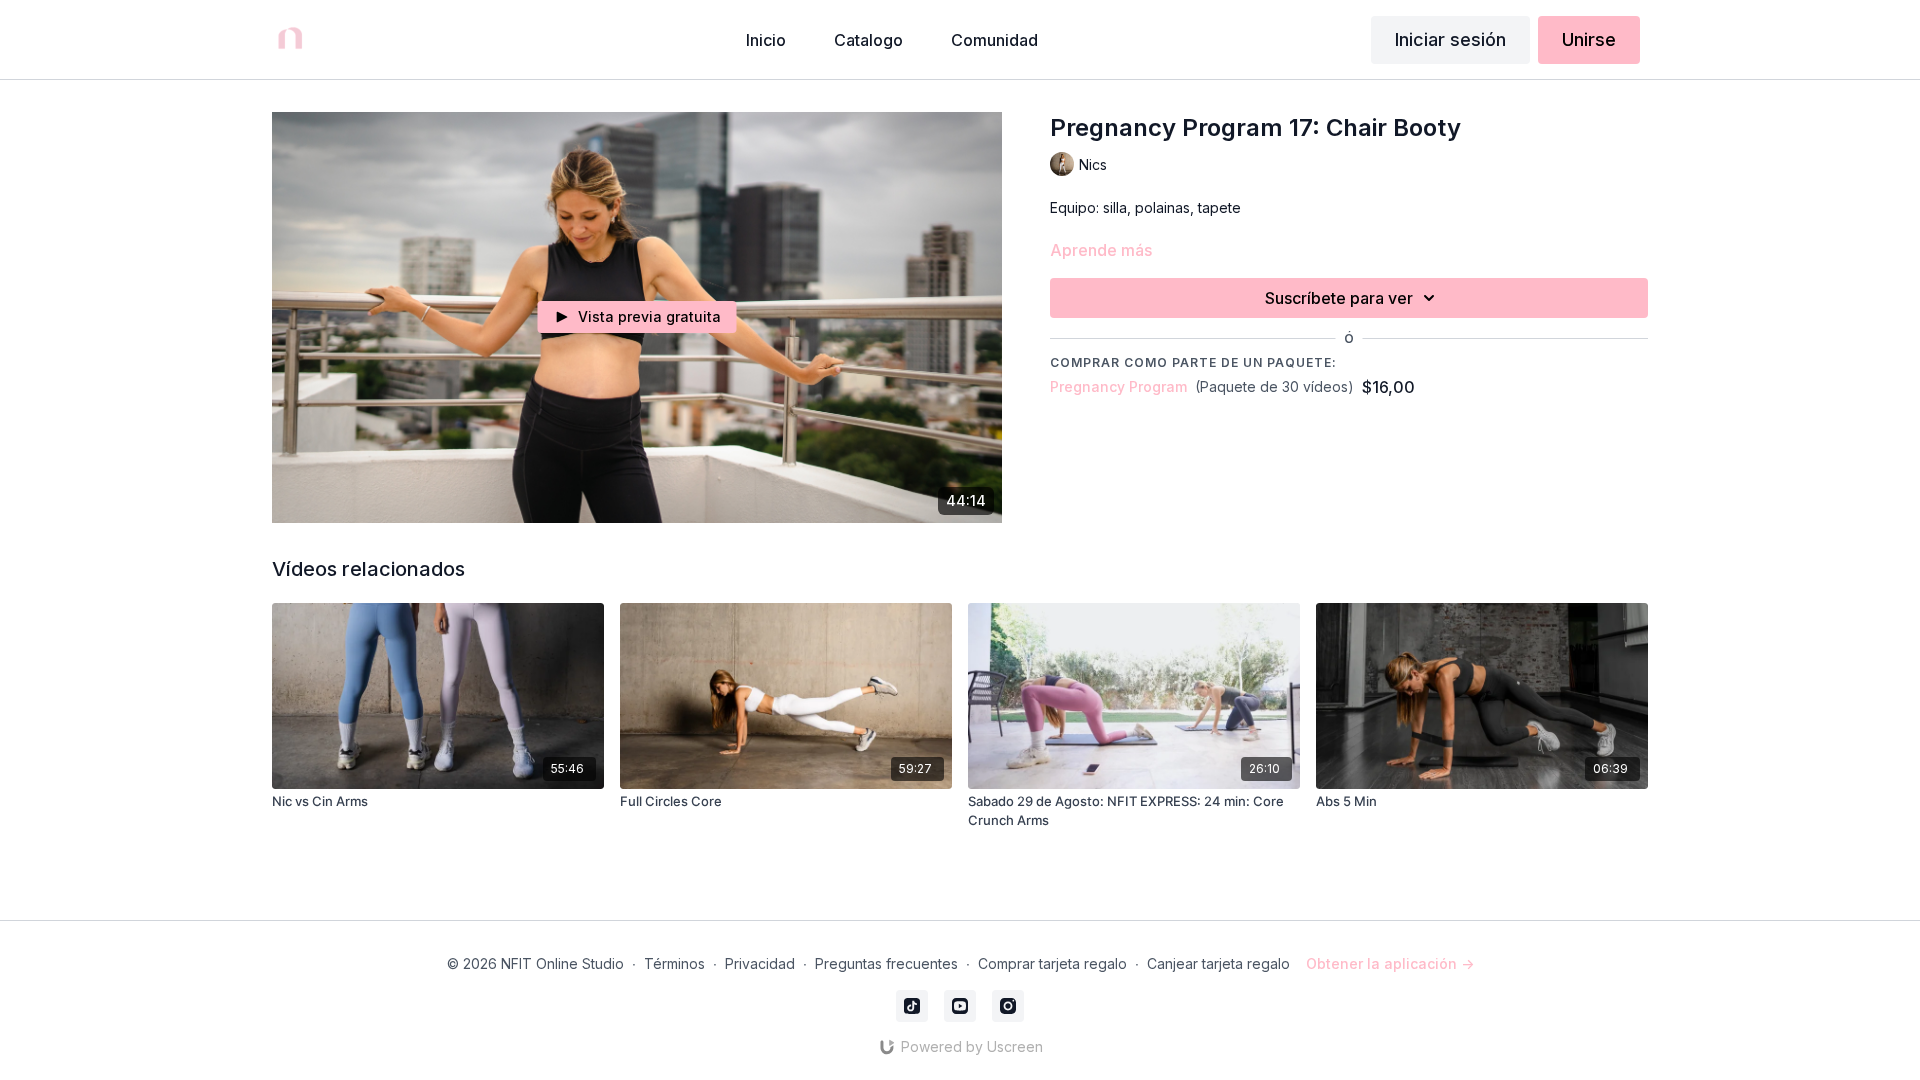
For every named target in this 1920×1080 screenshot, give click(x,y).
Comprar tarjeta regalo (1052, 963)
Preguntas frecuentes (886, 963)
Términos (674, 963)
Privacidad (760, 963)
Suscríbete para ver (1339, 298)
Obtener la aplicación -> (1390, 963)
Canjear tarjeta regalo (1218, 963)
